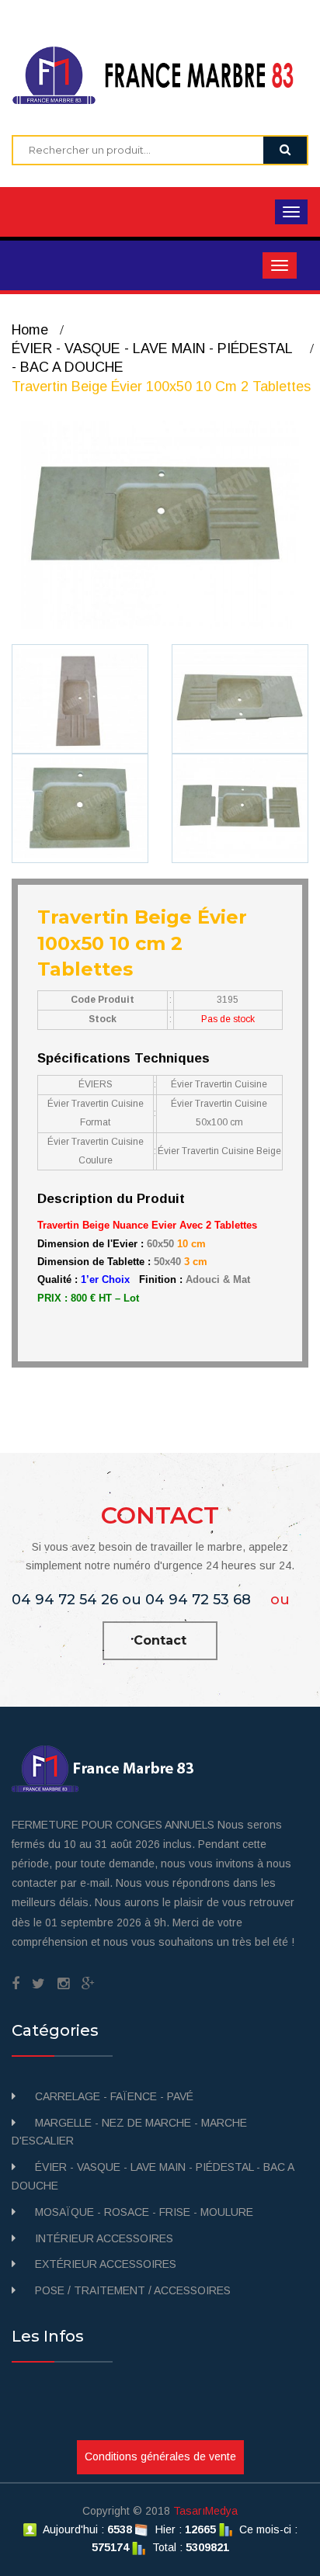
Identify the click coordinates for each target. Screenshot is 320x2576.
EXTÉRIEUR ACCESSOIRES (106, 2264)
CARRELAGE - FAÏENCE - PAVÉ (114, 2096)
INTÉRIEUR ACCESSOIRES (104, 2238)
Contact (160, 1640)
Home (30, 330)
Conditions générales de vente (160, 2456)
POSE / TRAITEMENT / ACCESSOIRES (133, 2290)
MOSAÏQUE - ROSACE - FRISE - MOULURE (144, 2212)
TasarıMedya (205, 2511)
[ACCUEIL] (160, 75)
